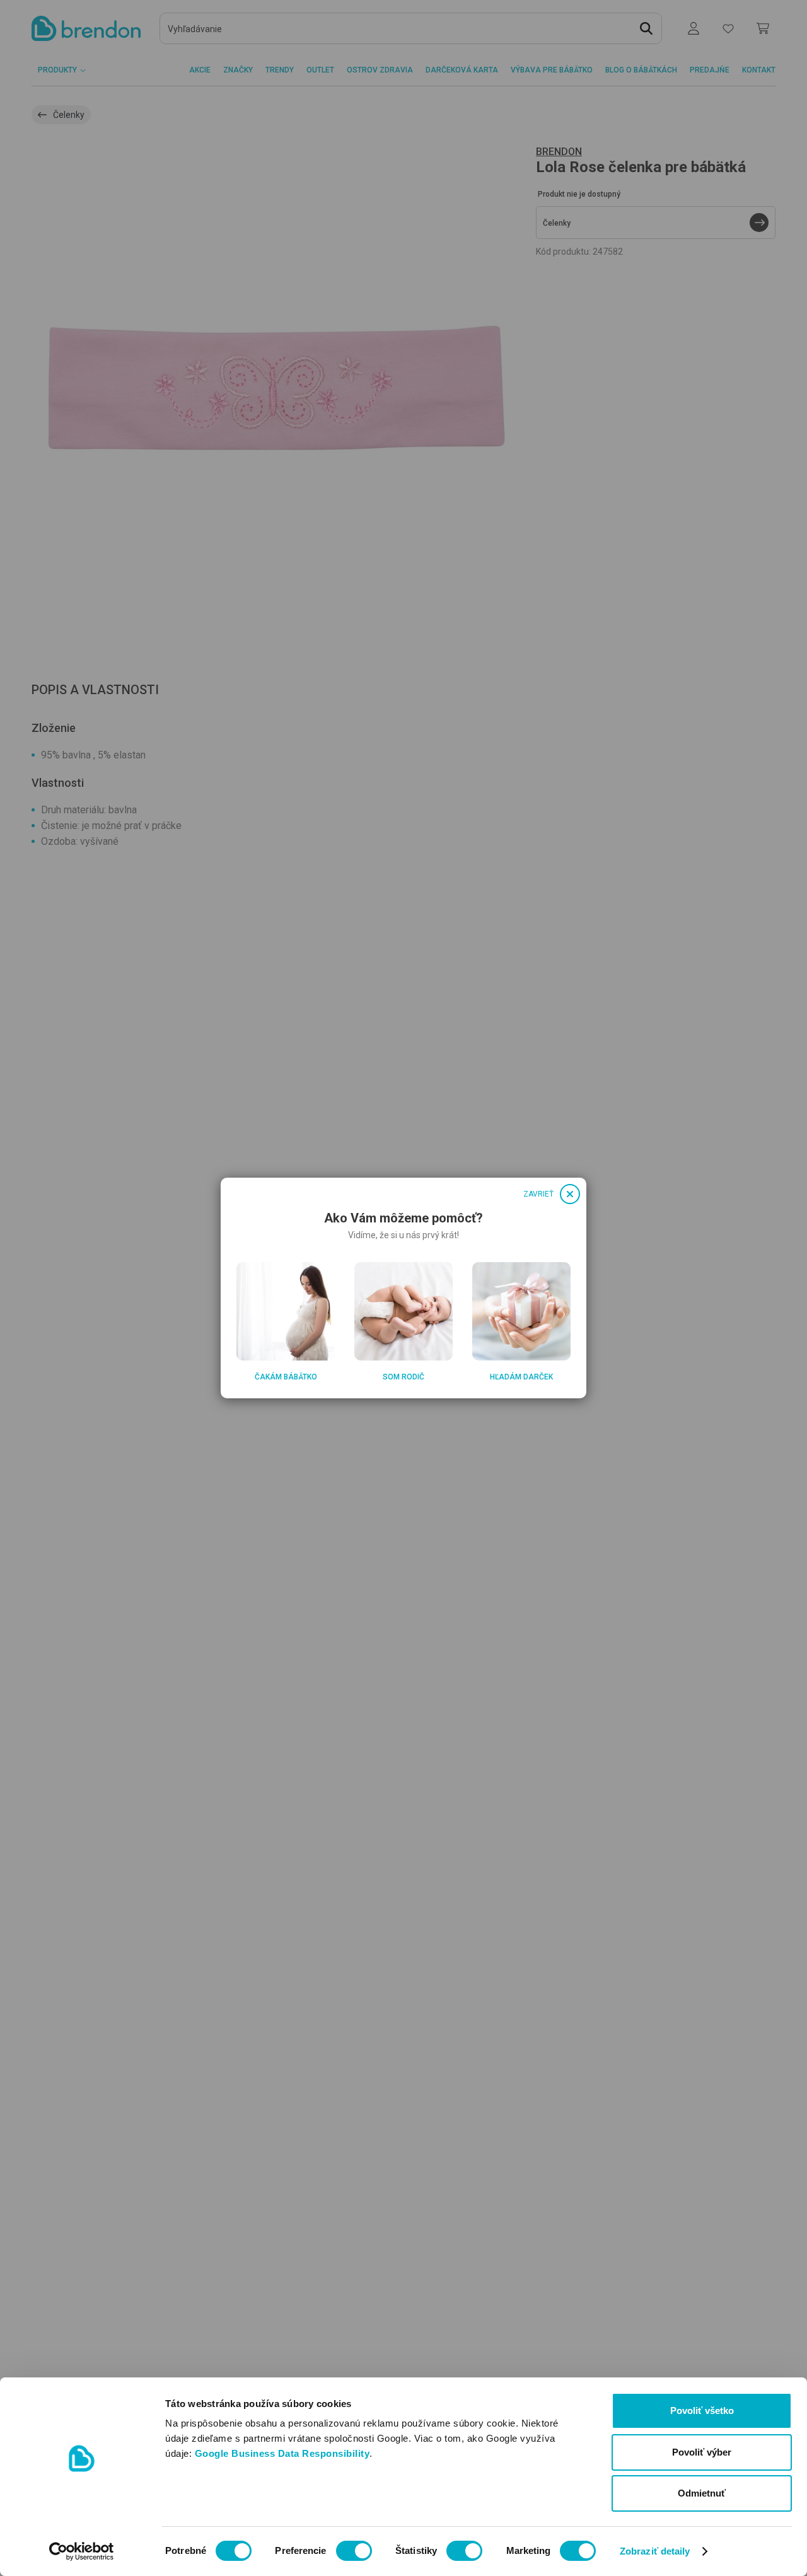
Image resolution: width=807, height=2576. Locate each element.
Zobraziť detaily (655, 2551)
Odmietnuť (702, 2493)
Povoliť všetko (702, 2411)
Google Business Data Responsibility (282, 2453)
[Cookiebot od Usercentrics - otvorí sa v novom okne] (82, 2551)
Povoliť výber (702, 2452)
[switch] (354, 2551)
